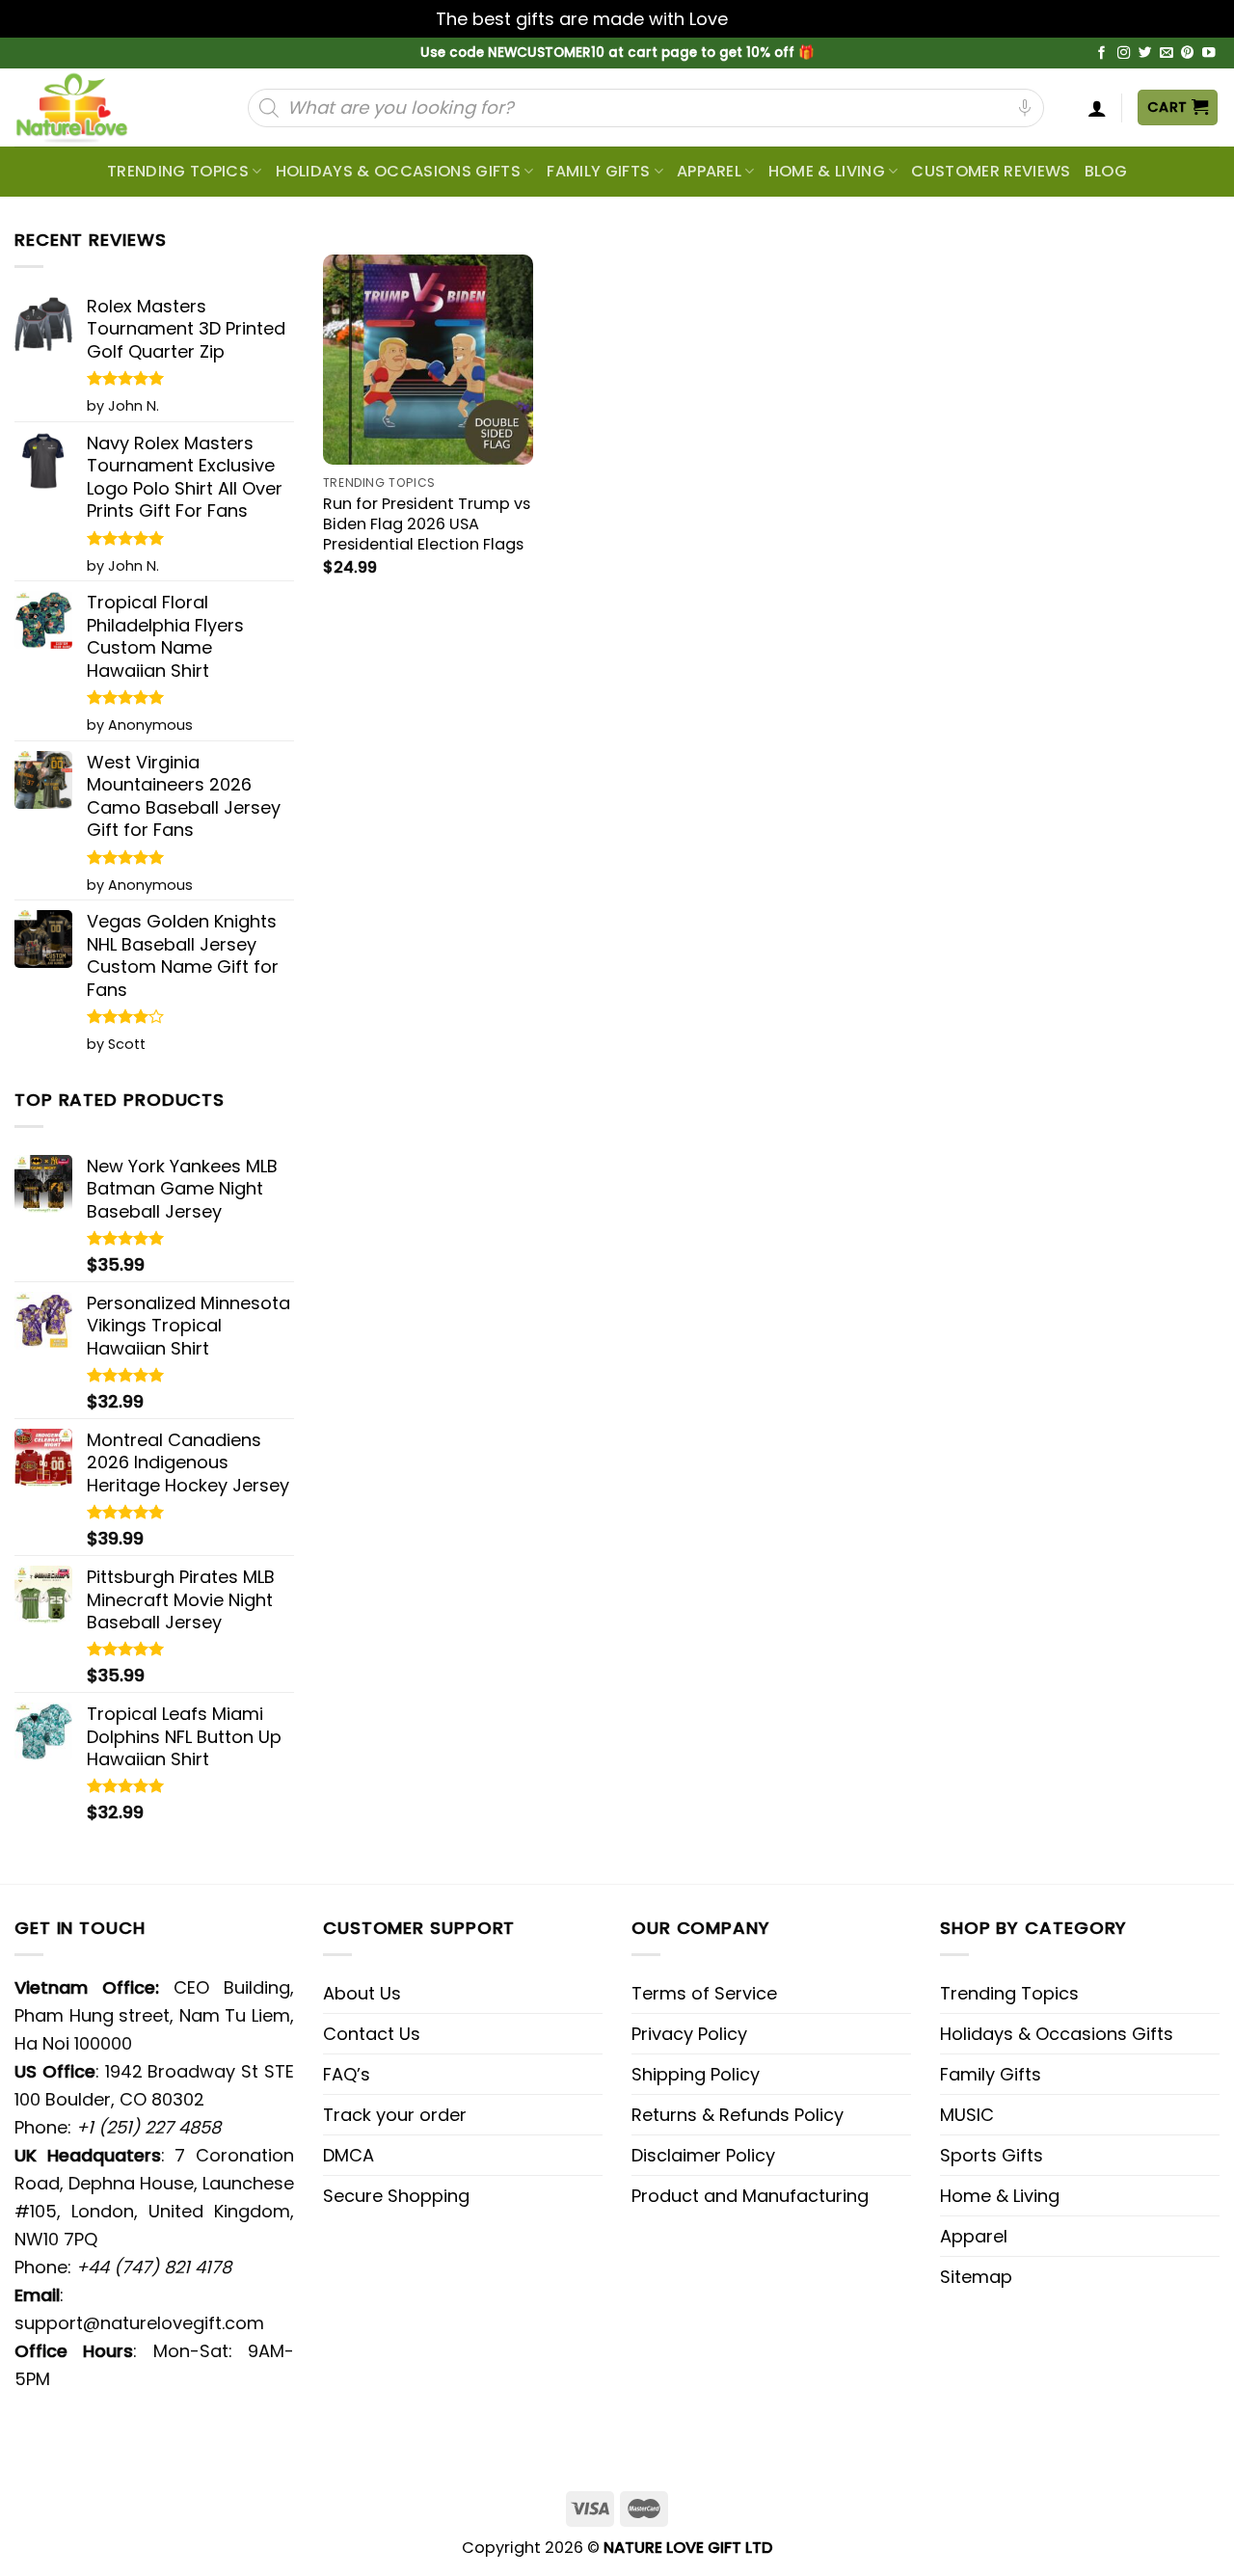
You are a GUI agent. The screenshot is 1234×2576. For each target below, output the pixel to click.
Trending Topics (1009, 1993)
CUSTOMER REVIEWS (991, 171)
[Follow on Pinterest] (1188, 54)
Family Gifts (598, 171)
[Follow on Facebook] (1102, 54)
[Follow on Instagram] (1124, 54)
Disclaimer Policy (703, 2155)
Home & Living (827, 171)
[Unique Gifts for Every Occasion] (94, 107)
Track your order (395, 2115)
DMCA (349, 2155)
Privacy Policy (689, 2034)
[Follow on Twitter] (1145, 54)
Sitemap (976, 2277)
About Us (362, 1993)
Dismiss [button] (765, 19)
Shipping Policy (696, 2074)
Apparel (709, 171)
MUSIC (967, 2115)
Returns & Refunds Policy (738, 2115)
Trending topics (178, 171)
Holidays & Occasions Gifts (398, 171)
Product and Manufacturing (750, 2196)
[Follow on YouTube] (1209, 54)
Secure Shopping (396, 2196)
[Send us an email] (1167, 54)
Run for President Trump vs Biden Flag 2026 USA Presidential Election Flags (427, 524)
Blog (1106, 171)
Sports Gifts (992, 2155)
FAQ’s (347, 2074)
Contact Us (372, 2034)
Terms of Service (704, 1993)
